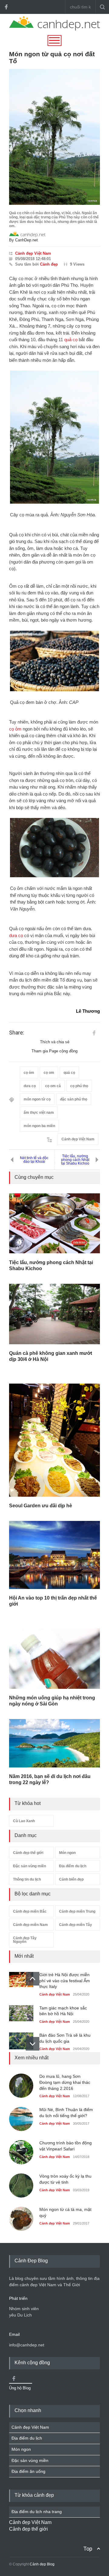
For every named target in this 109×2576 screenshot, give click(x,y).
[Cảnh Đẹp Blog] (54, 29)
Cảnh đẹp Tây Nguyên (25, 1940)
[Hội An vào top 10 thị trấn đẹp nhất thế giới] (54, 1555)
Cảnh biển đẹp (71, 1879)
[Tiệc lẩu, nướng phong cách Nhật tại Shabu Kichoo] (54, 1223)
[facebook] (6, 7)
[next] (33, 2044)
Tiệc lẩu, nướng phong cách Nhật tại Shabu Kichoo (75, 1160)
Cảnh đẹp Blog (42, 2564)
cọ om (49, 1073)
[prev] (33, 1979)
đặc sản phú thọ (74, 1099)
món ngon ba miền (39, 1126)
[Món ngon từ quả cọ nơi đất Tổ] (54, 137)
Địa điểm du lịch (73, 1866)
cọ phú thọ (79, 1086)
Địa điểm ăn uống (28, 2471)
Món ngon (67, 1853)
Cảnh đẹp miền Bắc (30, 1911)
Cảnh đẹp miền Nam (30, 1925)
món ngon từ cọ (37, 1099)
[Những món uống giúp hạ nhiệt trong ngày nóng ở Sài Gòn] (54, 1659)
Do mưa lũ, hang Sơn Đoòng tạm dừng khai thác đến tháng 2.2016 (65, 2082)
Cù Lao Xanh (24, 1821)
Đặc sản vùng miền (30, 1866)
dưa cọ (16, 935)
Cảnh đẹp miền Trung (77, 1911)
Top (88, 2549)
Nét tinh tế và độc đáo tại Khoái (34, 1160)
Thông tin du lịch (27, 1879)
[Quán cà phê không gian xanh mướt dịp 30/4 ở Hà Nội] (54, 1314)
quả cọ (71, 340)
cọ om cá (53, 1086)
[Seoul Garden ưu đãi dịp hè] (54, 1440)
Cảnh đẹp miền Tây (76, 1925)
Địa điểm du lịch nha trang (37, 2512)
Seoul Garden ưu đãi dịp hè (41, 1506)
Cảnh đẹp (49, 264)
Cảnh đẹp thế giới (28, 1853)
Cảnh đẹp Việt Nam (33, 253)
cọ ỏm (15, 729)
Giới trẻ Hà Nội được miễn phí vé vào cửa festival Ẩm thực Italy (65, 1981)
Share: (17, 1033)
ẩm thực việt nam (39, 1113)
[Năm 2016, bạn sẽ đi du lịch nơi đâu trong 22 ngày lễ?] (54, 1743)
